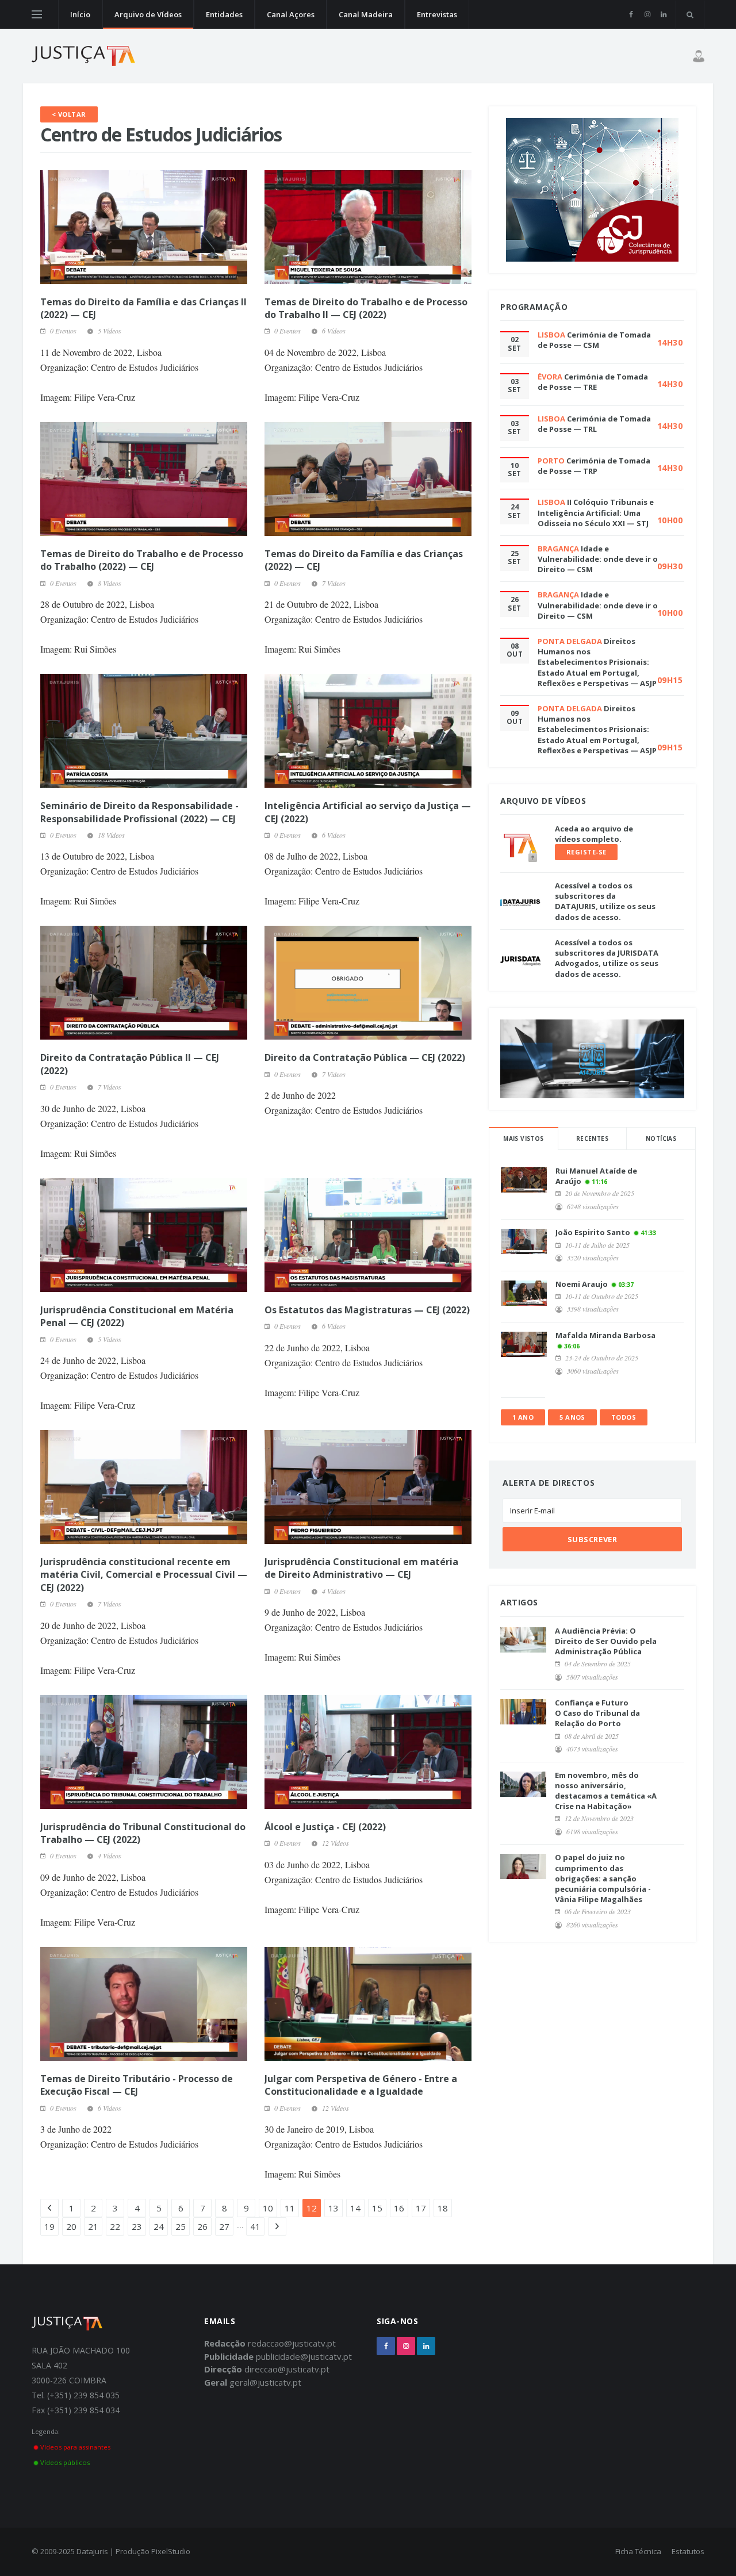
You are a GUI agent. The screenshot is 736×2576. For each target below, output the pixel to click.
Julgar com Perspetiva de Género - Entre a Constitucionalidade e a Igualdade (361, 2085)
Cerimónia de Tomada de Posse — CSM (594, 340)
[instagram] (647, 14)
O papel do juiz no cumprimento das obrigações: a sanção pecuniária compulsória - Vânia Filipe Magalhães (603, 1878)
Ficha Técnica (638, 2551)
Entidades (224, 14)
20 (71, 2226)
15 (377, 2208)
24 (159, 2226)
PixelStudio (171, 2551)
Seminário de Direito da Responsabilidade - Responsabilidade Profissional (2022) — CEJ (139, 812)
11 (290, 2208)
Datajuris (92, 2551)
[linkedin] (663, 14)
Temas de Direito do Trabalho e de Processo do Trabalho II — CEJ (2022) (366, 308)
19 (49, 2226)
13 (333, 2208)
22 (115, 2226)
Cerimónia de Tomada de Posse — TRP (594, 466)
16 (399, 2208)
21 (93, 2226)
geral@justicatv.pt (265, 2382)
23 (137, 2226)
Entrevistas (437, 14)
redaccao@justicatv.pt (292, 2343)
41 (255, 2226)
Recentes (592, 1138)
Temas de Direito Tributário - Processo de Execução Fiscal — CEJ (137, 2085)
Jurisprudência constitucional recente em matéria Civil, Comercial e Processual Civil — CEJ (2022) (144, 1575)
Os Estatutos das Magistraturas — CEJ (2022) (367, 1310)
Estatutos (688, 2551)
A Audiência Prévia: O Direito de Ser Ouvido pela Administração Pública (606, 1641)
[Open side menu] (37, 14)
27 (224, 2226)
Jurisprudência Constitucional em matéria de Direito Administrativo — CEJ (361, 1568)
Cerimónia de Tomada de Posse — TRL (594, 424)
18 (443, 2208)
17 (421, 2208)
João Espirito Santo (593, 1232)
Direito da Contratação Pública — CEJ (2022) (365, 1057)
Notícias (661, 1138)
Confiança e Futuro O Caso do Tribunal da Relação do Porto (597, 1713)
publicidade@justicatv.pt (304, 2356)
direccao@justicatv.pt (287, 2369)
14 (355, 2208)
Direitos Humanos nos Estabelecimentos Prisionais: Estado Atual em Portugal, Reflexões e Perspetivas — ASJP (597, 662)
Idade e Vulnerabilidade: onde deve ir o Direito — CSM (598, 559)
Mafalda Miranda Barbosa (605, 1335)
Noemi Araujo (582, 1284)
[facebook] (631, 14)
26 (202, 2226)
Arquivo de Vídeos (148, 14)
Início (80, 14)
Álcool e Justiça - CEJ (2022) (325, 1827)
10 (268, 2208)
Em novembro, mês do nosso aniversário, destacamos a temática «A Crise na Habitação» (606, 1791)
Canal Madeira (366, 14)
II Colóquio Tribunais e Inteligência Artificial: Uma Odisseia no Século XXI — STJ (596, 512)
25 (181, 2226)
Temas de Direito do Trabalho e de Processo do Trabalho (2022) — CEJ (142, 560)
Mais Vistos (523, 1138)
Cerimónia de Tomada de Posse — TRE (593, 382)
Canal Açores (291, 14)
